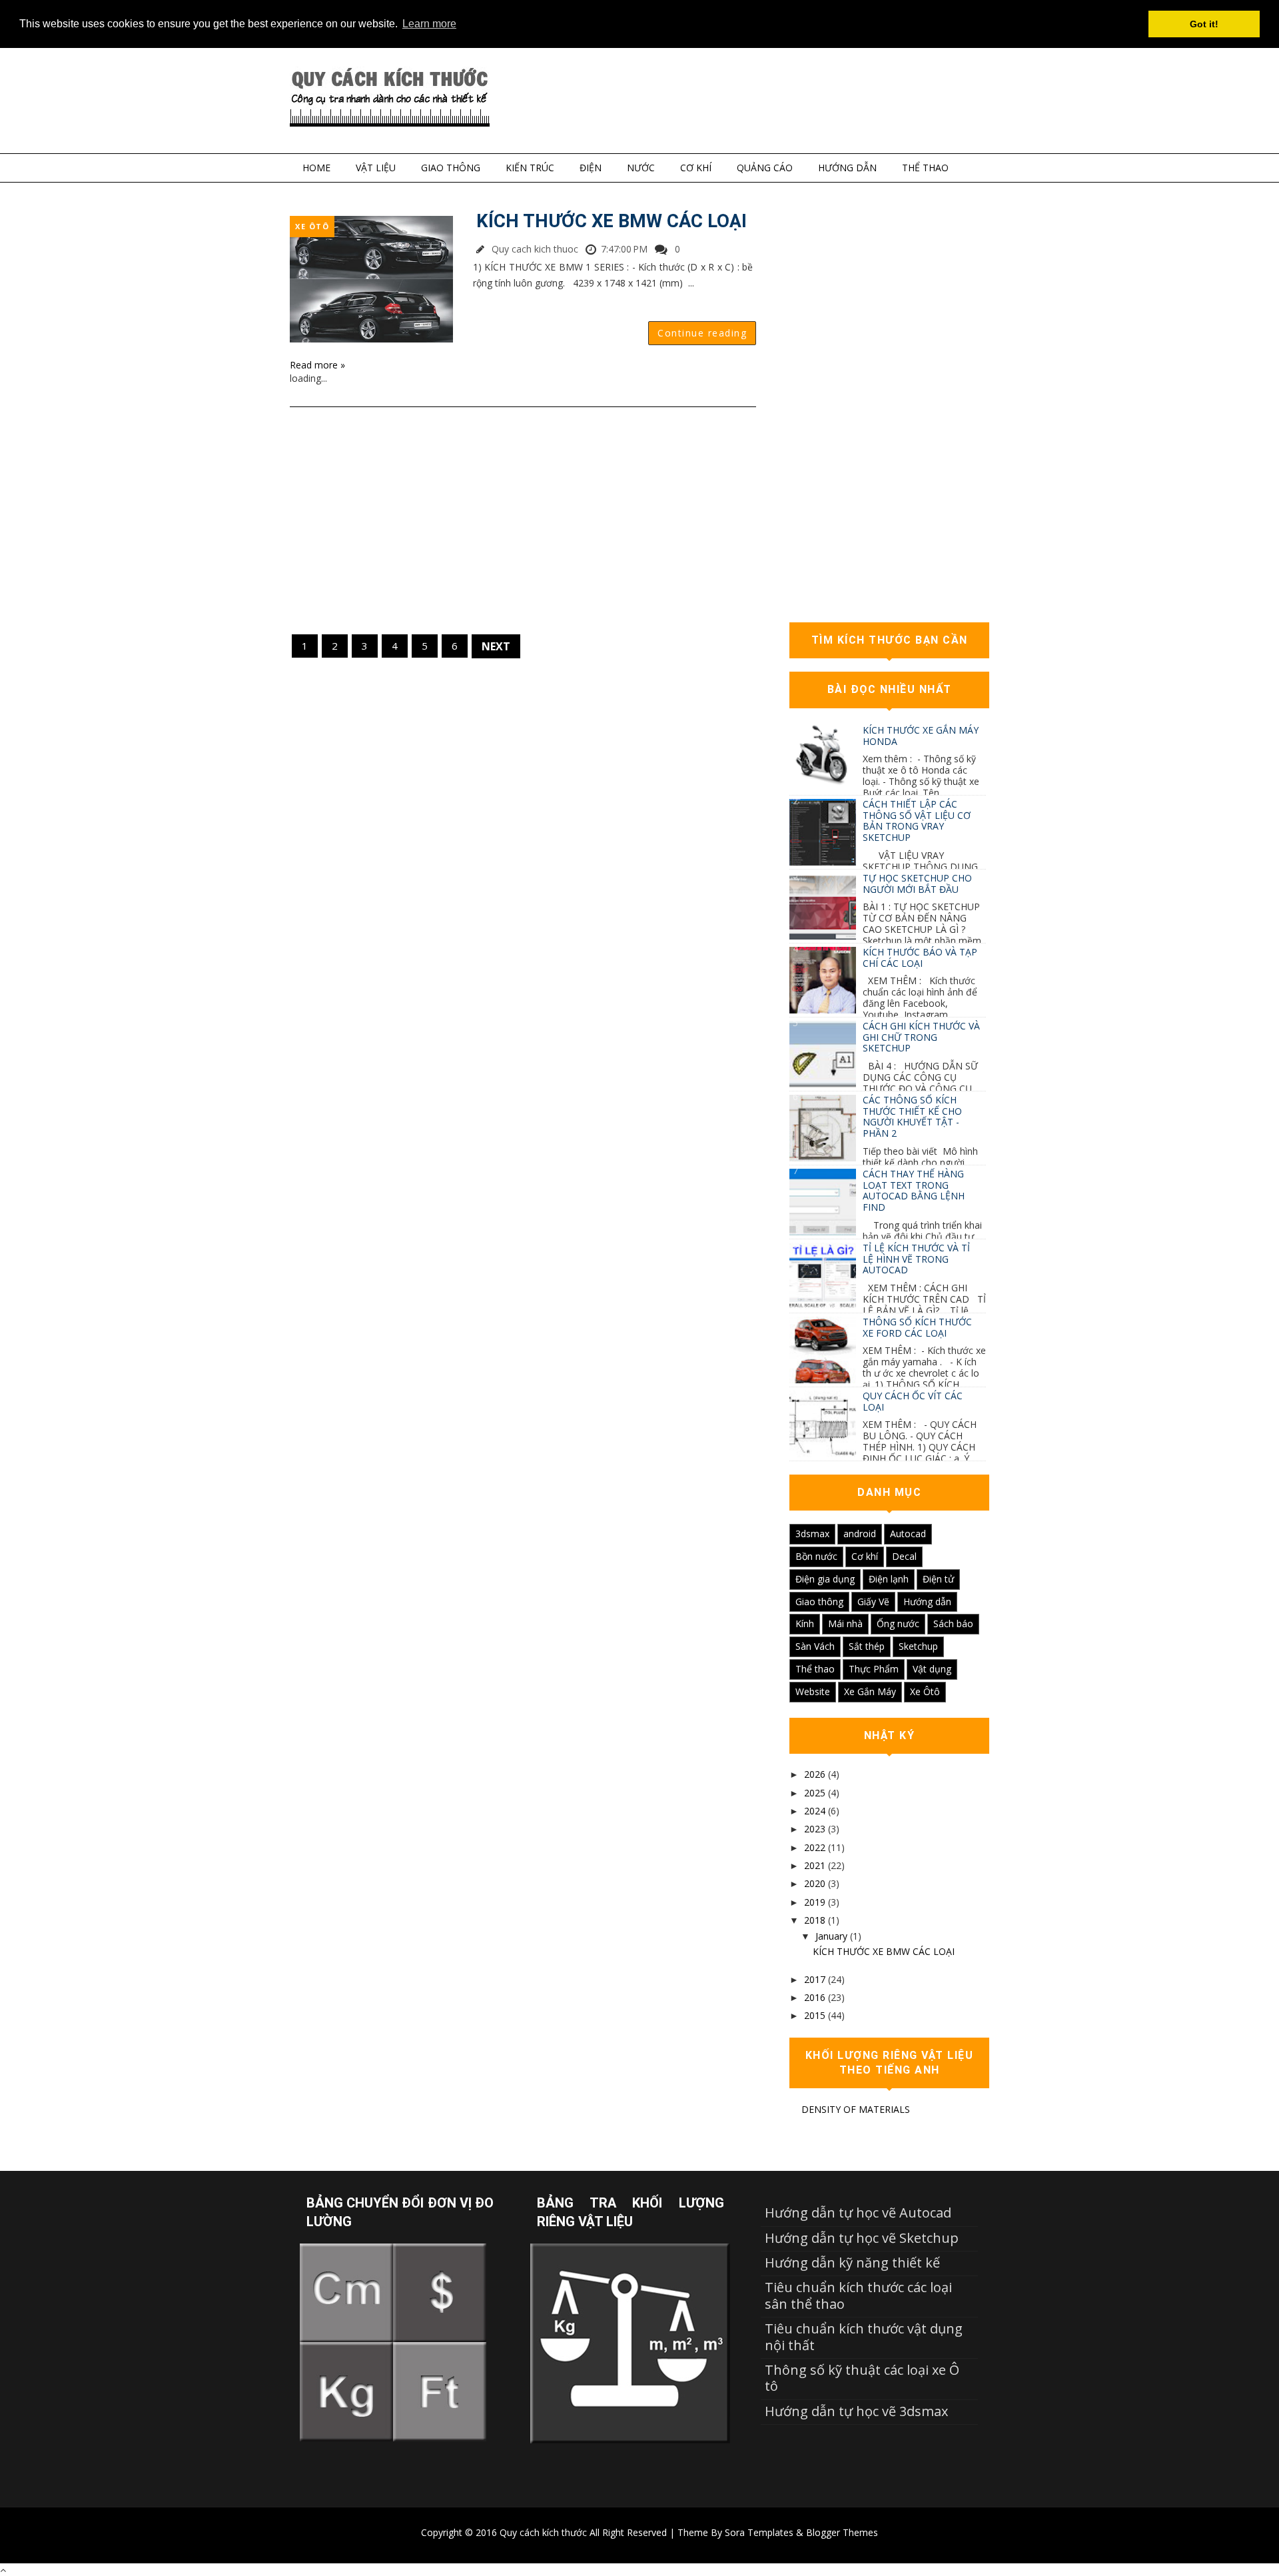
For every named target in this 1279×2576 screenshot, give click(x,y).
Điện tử (938, 1579)
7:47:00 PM (624, 249)
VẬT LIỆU (376, 168)
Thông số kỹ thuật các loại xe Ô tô (862, 2378)
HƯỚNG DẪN (847, 168)
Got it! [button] (1204, 24)
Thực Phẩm (874, 1669)
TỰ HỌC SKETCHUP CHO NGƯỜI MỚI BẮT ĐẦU (917, 884)
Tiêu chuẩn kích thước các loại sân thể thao (858, 2295)
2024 (815, 1811)
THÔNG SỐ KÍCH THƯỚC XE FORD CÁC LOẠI (917, 1327)
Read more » (317, 365)
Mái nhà (845, 1623)
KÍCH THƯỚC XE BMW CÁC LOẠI (612, 221)
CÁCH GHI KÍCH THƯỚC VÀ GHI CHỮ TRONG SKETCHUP (921, 1037)
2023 (815, 1829)
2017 (815, 1979)
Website (813, 1691)
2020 (815, 1883)
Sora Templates (759, 2532)
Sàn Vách (815, 1646)
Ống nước (898, 1623)
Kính (805, 1623)
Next (496, 646)
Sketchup (918, 1646)
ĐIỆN (591, 168)
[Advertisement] (523, 520)
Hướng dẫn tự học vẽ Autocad (858, 2213)
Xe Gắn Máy (870, 1691)
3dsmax (812, 1534)
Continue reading (702, 333)
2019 (815, 1902)
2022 (815, 1847)
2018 (815, 1920)
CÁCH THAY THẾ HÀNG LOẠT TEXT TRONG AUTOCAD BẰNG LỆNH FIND (914, 1190)
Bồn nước (816, 1556)
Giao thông (819, 1602)
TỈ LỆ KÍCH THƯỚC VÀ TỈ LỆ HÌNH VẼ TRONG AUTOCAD (916, 1259)
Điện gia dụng (825, 1579)
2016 (815, 1997)
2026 (815, 1774)
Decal (904, 1556)
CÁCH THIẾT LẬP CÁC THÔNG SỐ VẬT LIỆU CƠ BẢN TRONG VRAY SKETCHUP (917, 821)
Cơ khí (865, 1556)
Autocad (908, 1534)
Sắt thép (867, 1646)
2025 (815, 1793)
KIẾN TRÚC (530, 168)
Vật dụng (932, 1669)
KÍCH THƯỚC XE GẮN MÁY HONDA (921, 736)
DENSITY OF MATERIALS (856, 2109)
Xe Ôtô (312, 226)
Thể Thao (925, 168)
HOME (316, 168)
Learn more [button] (429, 24)
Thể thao (815, 1669)
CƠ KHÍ (696, 168)
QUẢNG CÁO (765, 168)
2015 (815, 2015)
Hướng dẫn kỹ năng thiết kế (852, 2262)
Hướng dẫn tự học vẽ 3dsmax (856, 2411)
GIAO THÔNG (451, 168)
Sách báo (953, 1623)
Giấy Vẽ (873, 1602)
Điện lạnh (889, 1579)
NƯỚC (641, 168)
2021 (815, 1865)
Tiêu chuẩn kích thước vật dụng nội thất (864, 2336)
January (831, 1936)
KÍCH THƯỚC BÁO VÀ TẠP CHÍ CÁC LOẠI (920, 958)
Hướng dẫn (927, 1602)
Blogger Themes (842, 2532)
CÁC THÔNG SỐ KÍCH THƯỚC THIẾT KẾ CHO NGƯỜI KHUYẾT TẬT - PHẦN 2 (912, 1116)
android (860, 1534)
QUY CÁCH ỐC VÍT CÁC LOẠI (913, 1401)
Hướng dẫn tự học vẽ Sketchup (862, 2238)
